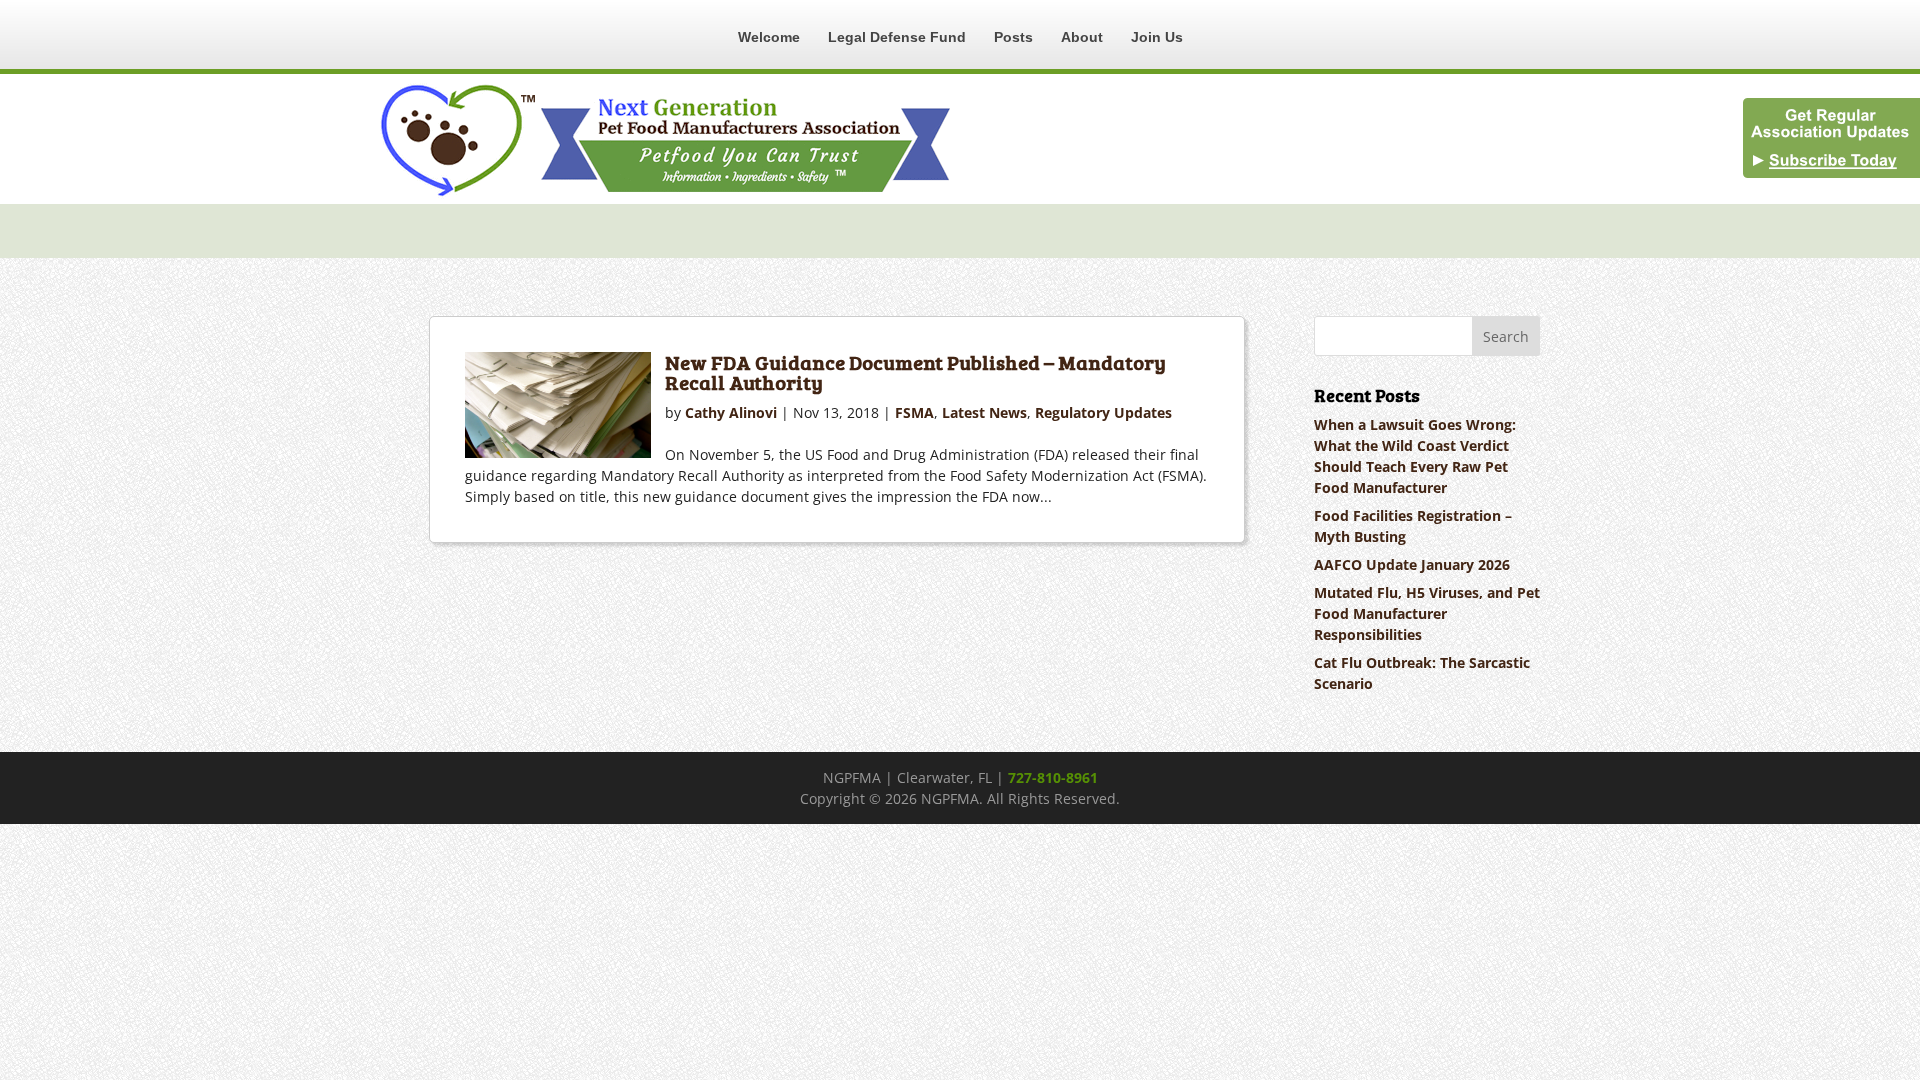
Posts (1013, 37)
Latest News (984, 412)
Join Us (1157, 37)
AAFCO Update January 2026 (1412, 564)
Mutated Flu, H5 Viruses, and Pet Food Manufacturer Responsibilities (1427, 613)
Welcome (769, 37)
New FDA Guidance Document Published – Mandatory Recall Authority (915, 372)
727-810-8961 (1053, 777)
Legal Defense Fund (897, 37)
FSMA (914, 412)
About (1082, 37)
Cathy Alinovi (731, 412)
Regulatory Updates (1103, 412)
